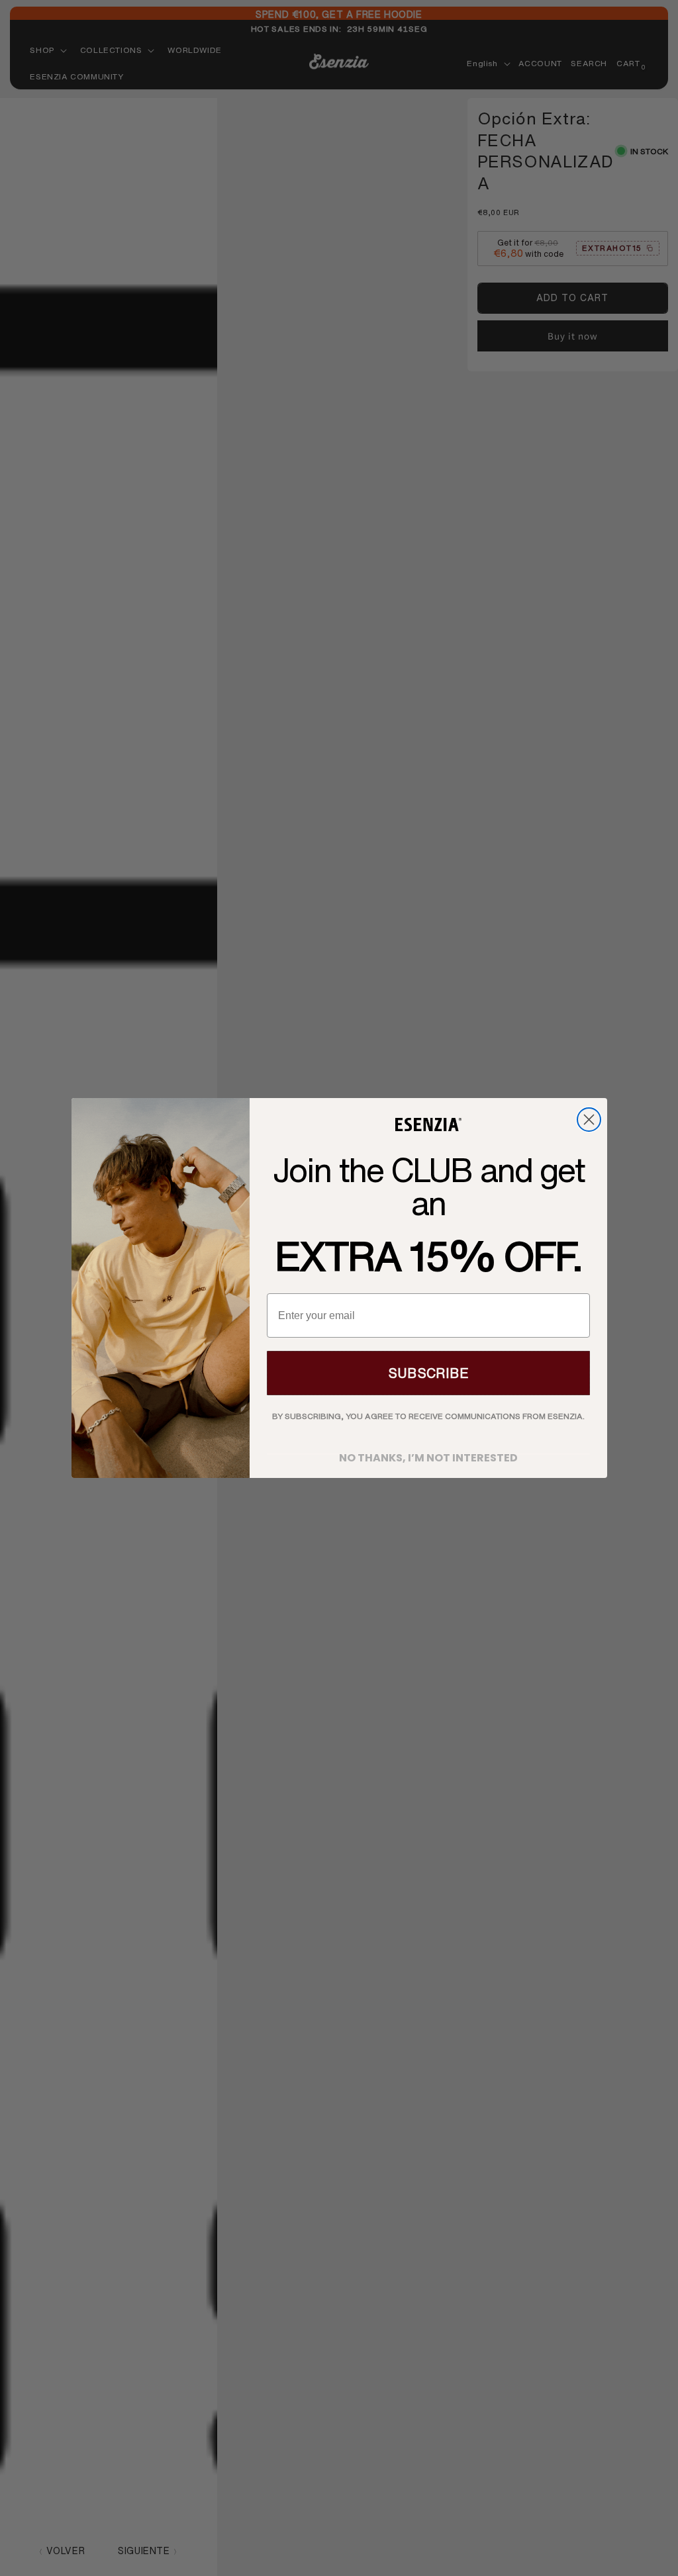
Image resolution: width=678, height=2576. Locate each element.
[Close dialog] (589, 1120)
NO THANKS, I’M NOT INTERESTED (428, 1454)
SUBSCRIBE (428, 1373)
